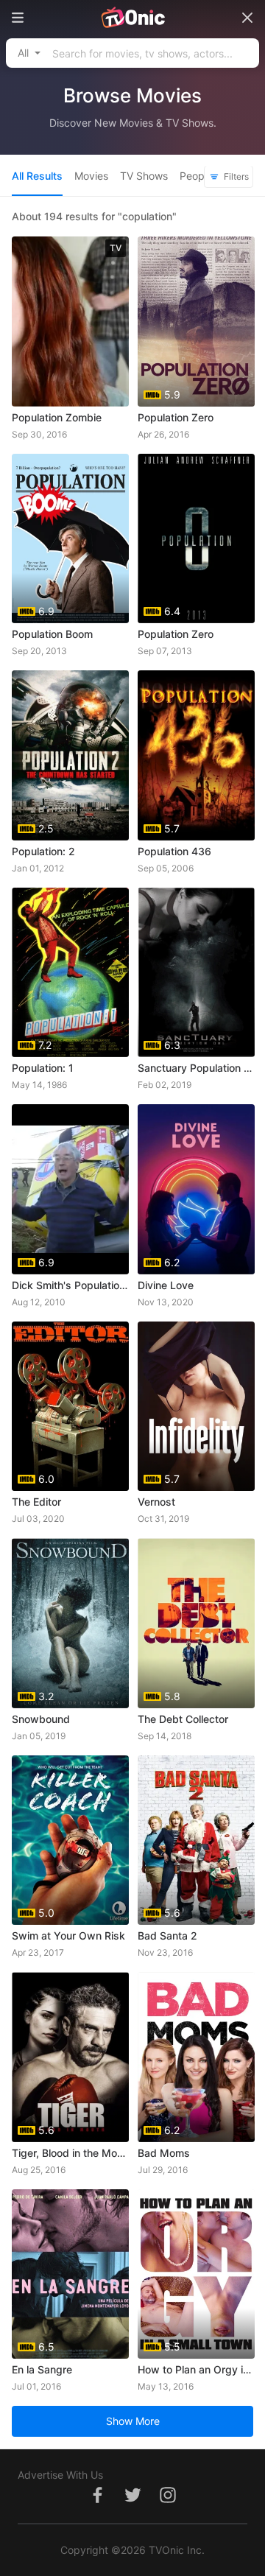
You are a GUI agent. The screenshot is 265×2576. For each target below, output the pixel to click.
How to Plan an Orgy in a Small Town (196, 2369)
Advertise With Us (60, 2475)
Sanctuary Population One (196, 1068)
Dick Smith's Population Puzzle (70, 1285)
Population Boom (52, 634)
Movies (91, 176)
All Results (37, 176)
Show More (133, 2421)
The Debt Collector (183, 1719)
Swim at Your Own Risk (68, 1935)
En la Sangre (42, 2369)
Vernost (156, 1502)
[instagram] (168, 2503)
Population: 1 (43, 1068)
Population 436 (174, 851)
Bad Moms (164, 2153)
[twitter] (132, 2503)
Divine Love (166, 1285)
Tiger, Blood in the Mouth (70, 2153)
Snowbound (41, 1719)
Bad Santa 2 (167, 1935)
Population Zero (176, 417)
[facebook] (97, 2503)
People (196, 176)
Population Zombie (57, 417)
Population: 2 (43, 851)
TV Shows (144, 176)
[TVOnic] (132, 18)
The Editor (36, 1502)
